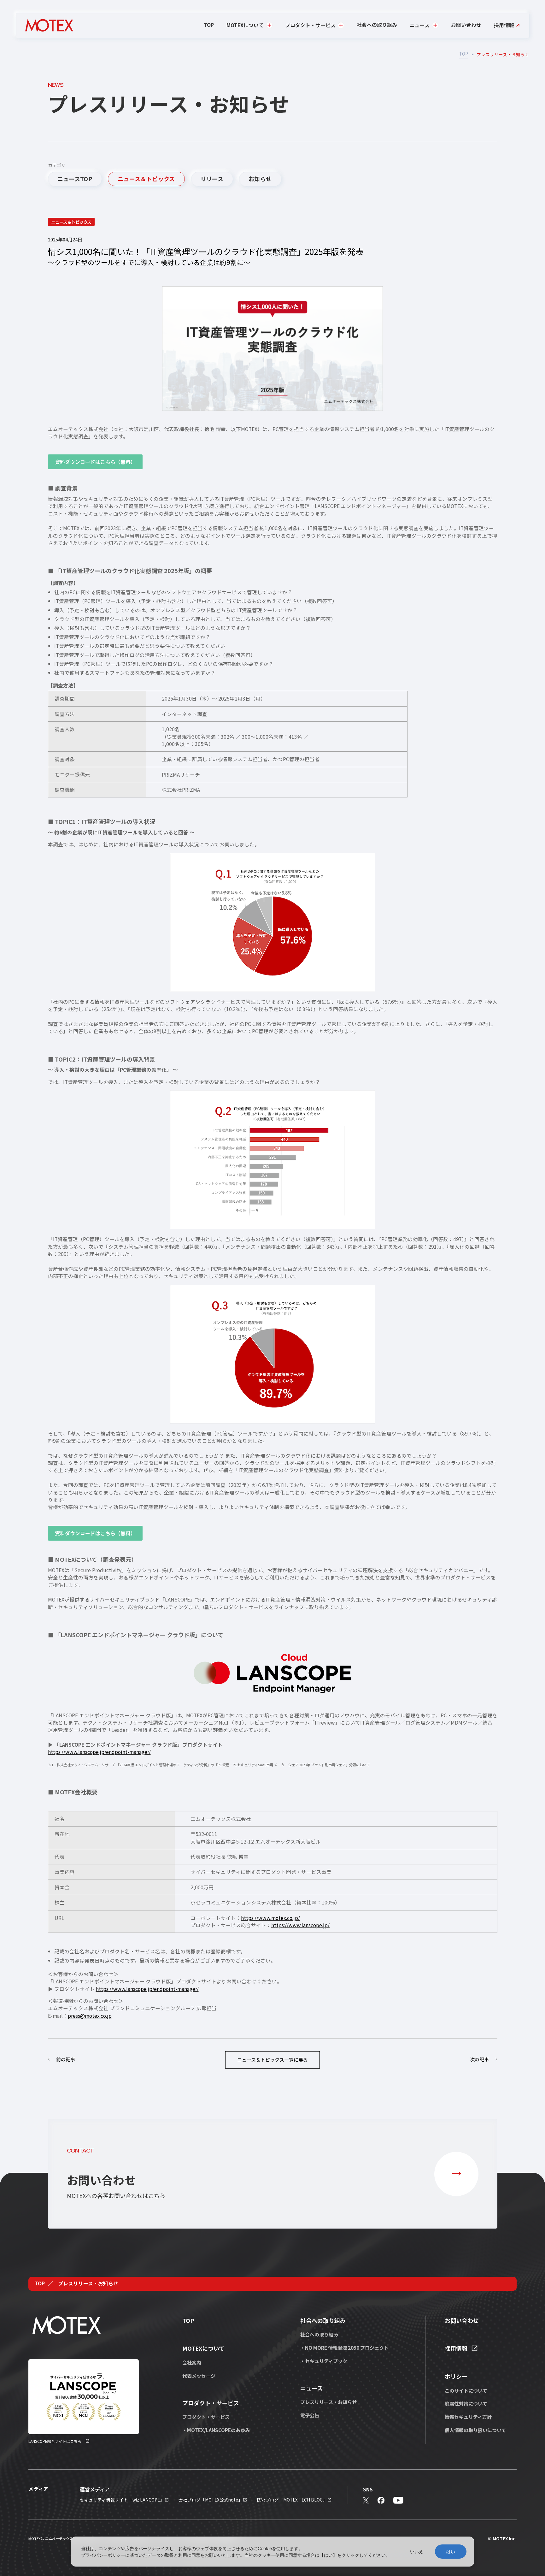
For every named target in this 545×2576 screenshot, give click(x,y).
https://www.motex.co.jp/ (270, 1918)
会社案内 (192, 2362)
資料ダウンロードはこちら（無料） (95, 462)
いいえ (417, 2552)
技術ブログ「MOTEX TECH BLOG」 (292, 2500)
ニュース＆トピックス (146, 179)
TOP (209, 25)
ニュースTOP (75, 179)
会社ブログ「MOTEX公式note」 (211, 2500)
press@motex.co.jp (90, 2016)
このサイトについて (466, 2390)
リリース (212, 179)
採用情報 (504, 25)
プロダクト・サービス (206, 2417)
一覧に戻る (272, 2060)
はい (451, 2552)
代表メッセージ (199, 2376)
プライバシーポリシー (103, 2555)
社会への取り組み (377, 25)
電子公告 (310, 2415)
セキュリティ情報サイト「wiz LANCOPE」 (122, 2500)
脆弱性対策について (466, 2403)
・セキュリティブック (324, 2361)
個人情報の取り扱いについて (475, 2430)
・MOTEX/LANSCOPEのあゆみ (216, 2430)
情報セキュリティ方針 (468, 2417)
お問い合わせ (466, 25)
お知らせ (260, 179)
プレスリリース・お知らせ (328, 2402)
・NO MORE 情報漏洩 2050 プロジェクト (344, 2348)
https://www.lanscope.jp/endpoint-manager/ (99, 1752)
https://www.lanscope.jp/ (300, 1925)
